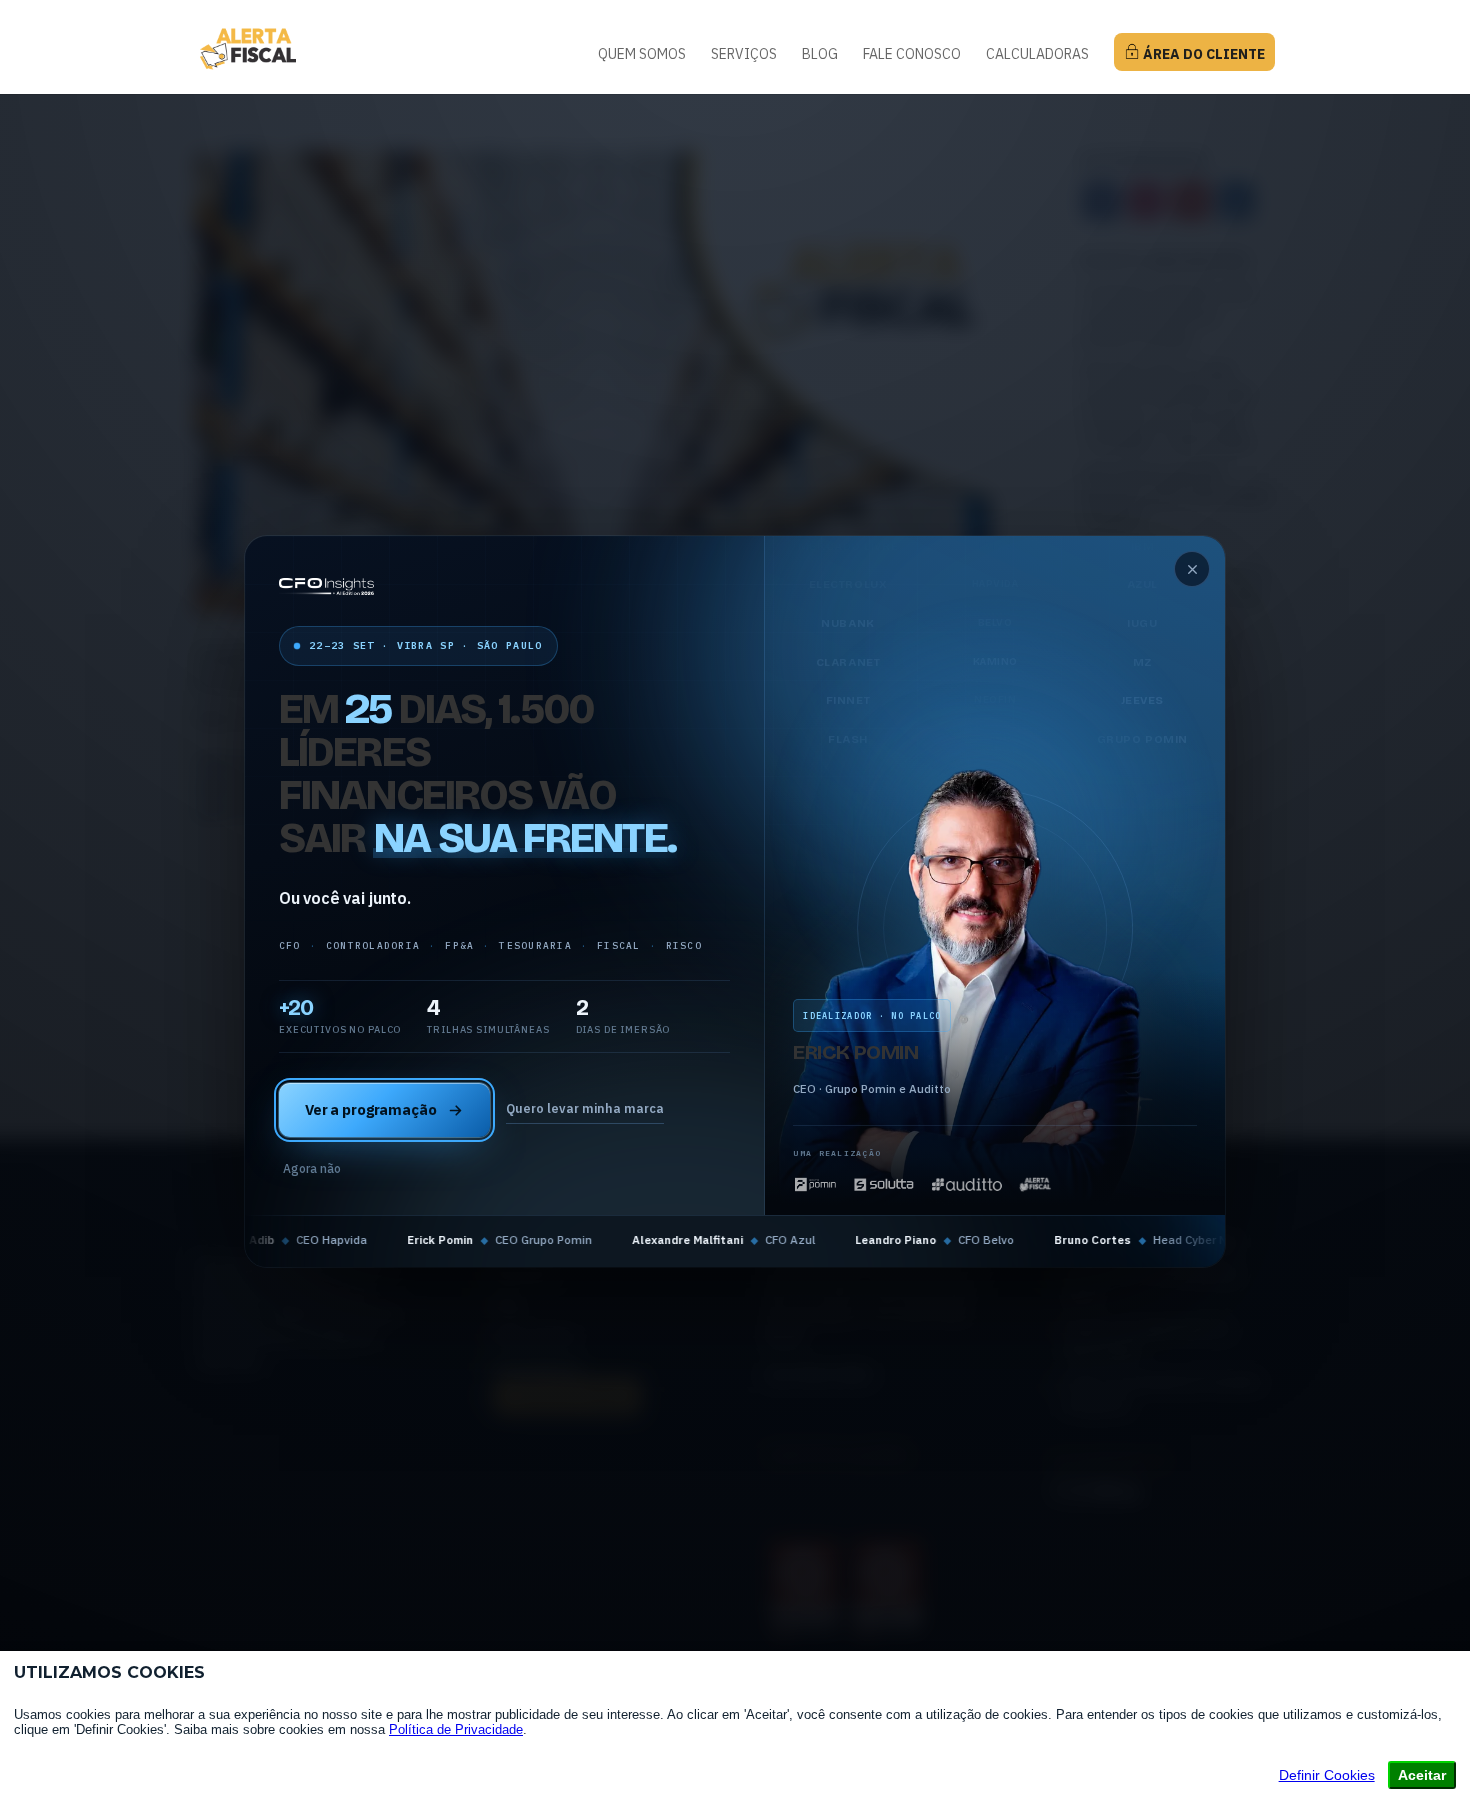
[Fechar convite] (1192, 569)
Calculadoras (1037, 55)
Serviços (744, 55)
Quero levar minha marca (585, 1108)
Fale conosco (912, 55)
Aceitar (1422, 1775)
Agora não (312, 1168)
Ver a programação (371, 1109)
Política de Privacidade (456, 1729)
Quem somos (642, 55)
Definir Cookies (1327, 1775)
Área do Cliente (1202, 54)
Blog (820, 55)
